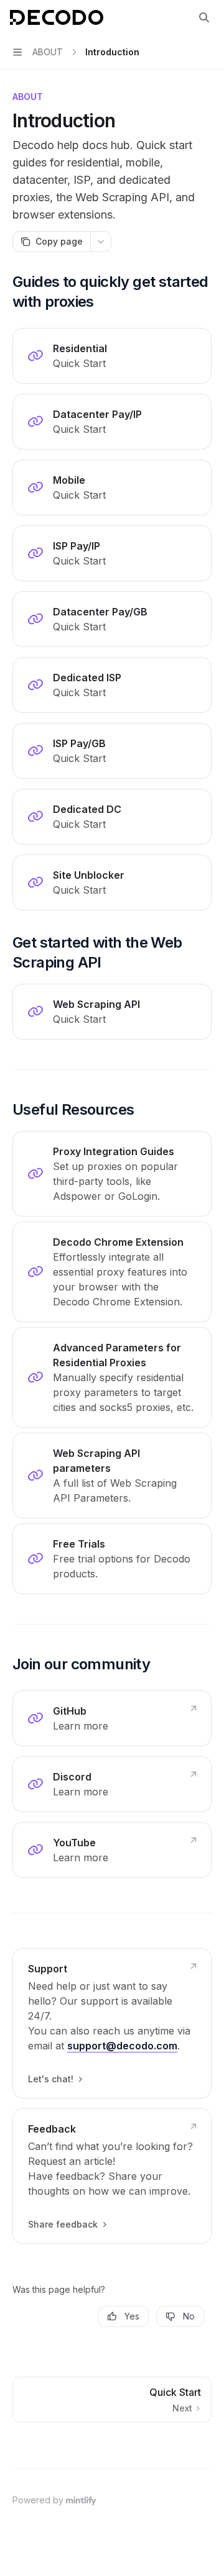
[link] (112, 356)
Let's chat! (51, 2079)
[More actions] (101, 242)
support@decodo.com (122, 2046)
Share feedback (63, 2224)
